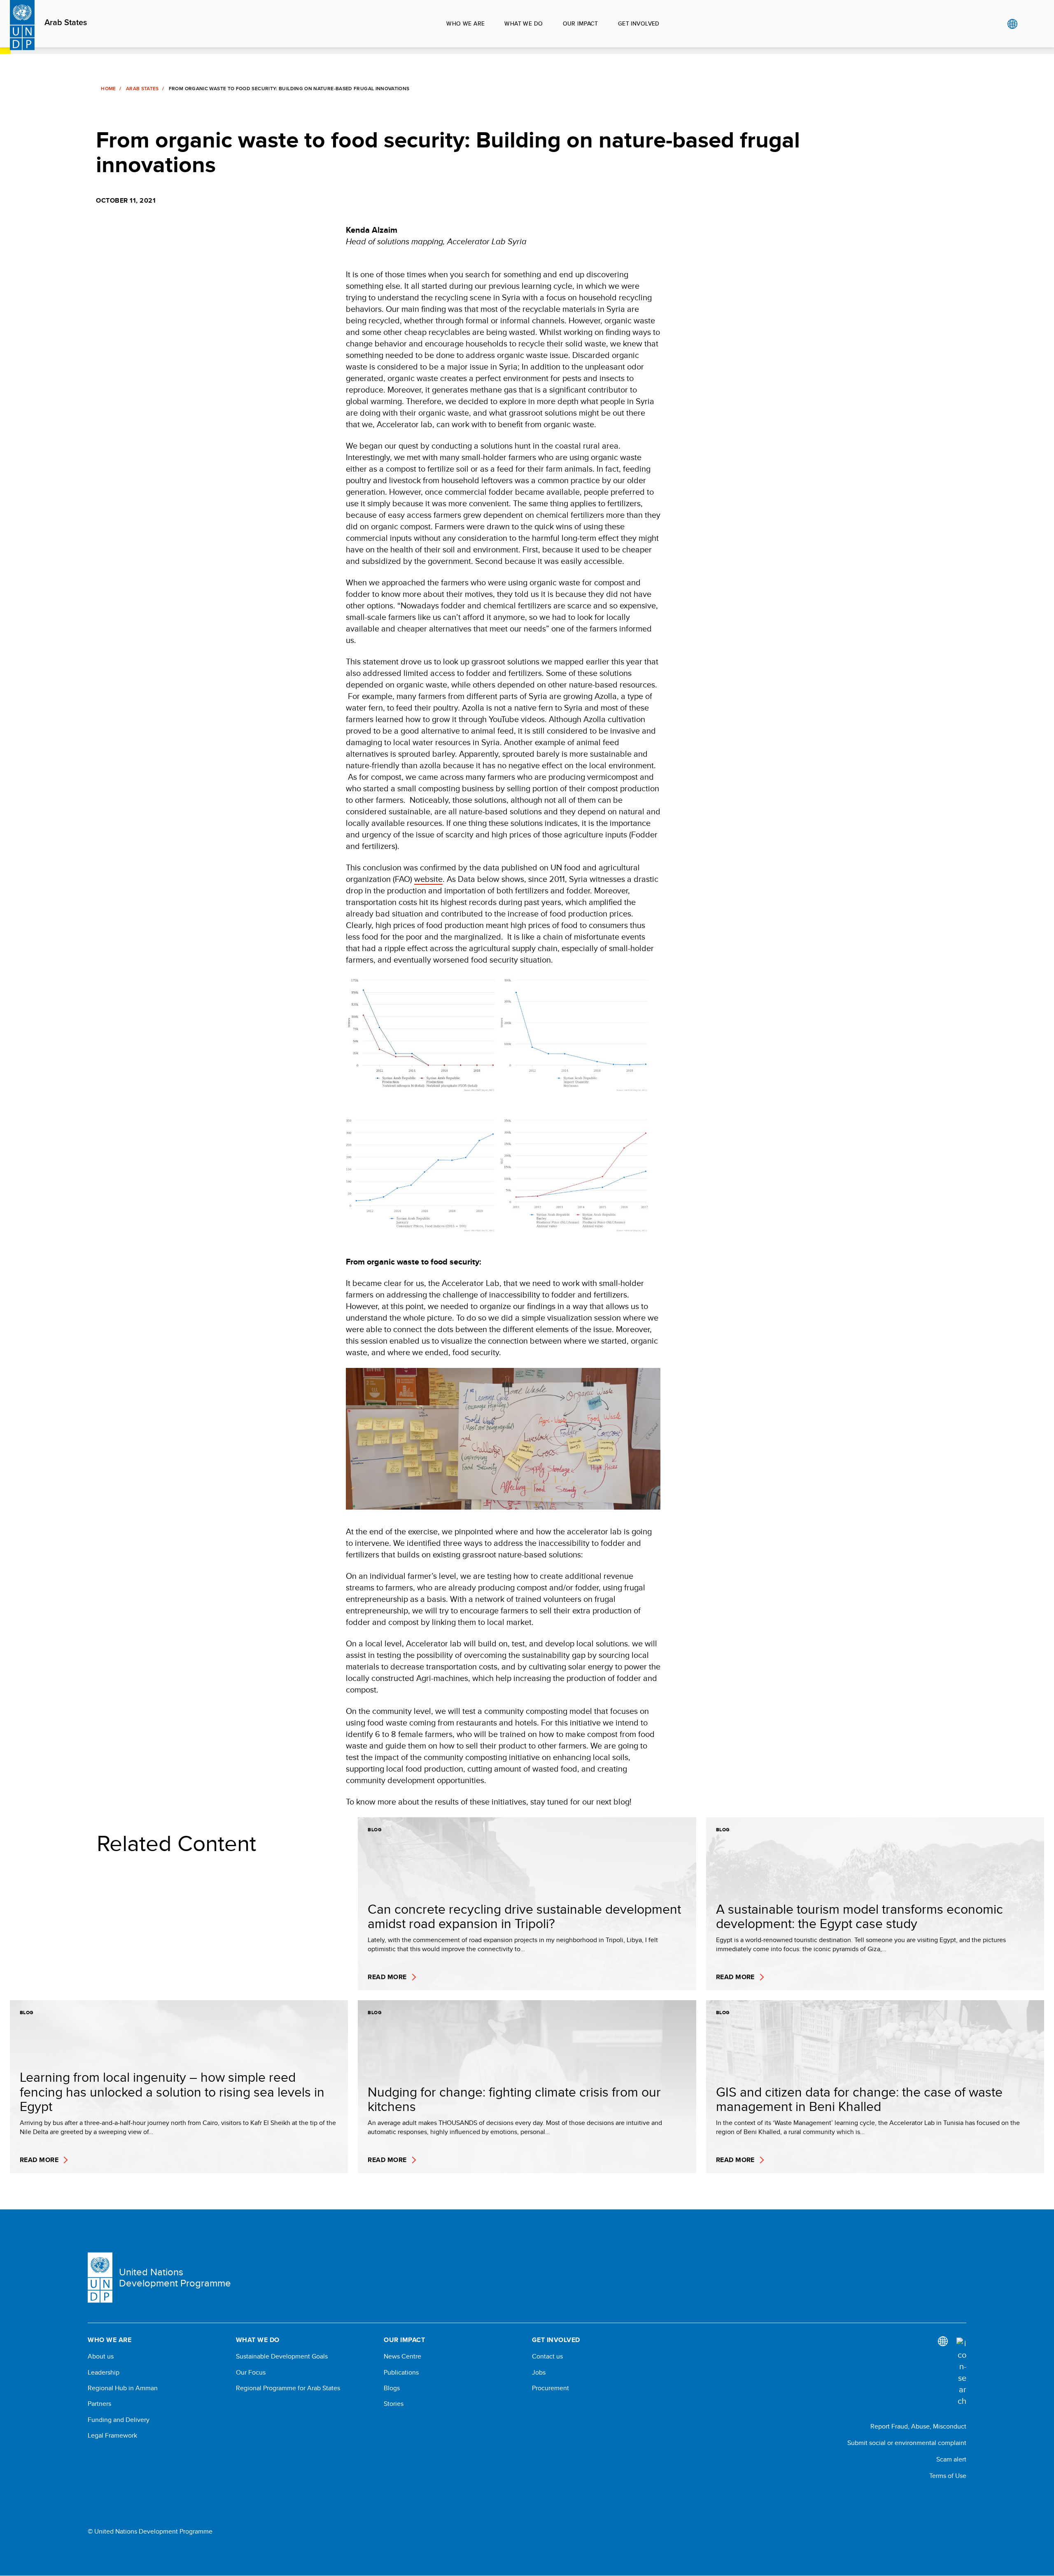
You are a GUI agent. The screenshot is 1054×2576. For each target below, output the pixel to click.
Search (1029, 24)
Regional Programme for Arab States (288, 2388)
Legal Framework (112, 2436)
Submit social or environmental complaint (907, 2443)
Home (108, 89)
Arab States (66, 23)
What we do (524, 23)
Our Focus (251, 2373)
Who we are (465, 23)
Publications (401, 2373)
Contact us (547, 2356)
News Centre (402, 2356)
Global (1012, 24)
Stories (394, 2404)
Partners (99, 2404)
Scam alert (951, 2459)
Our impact (581, 23)
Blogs (392, 2388)
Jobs (539, 2373)
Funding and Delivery (119, 2420)
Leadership (104, 2373)
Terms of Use (948, 2476)
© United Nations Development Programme (150, 2532)
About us (101, 2356)
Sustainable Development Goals (282, 2356)
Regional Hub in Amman (123, 2388)
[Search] (961, 2372)
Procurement (550, 2388)
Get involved (639, 23)
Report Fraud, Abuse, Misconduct (918, 2426)
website (428, 879)
